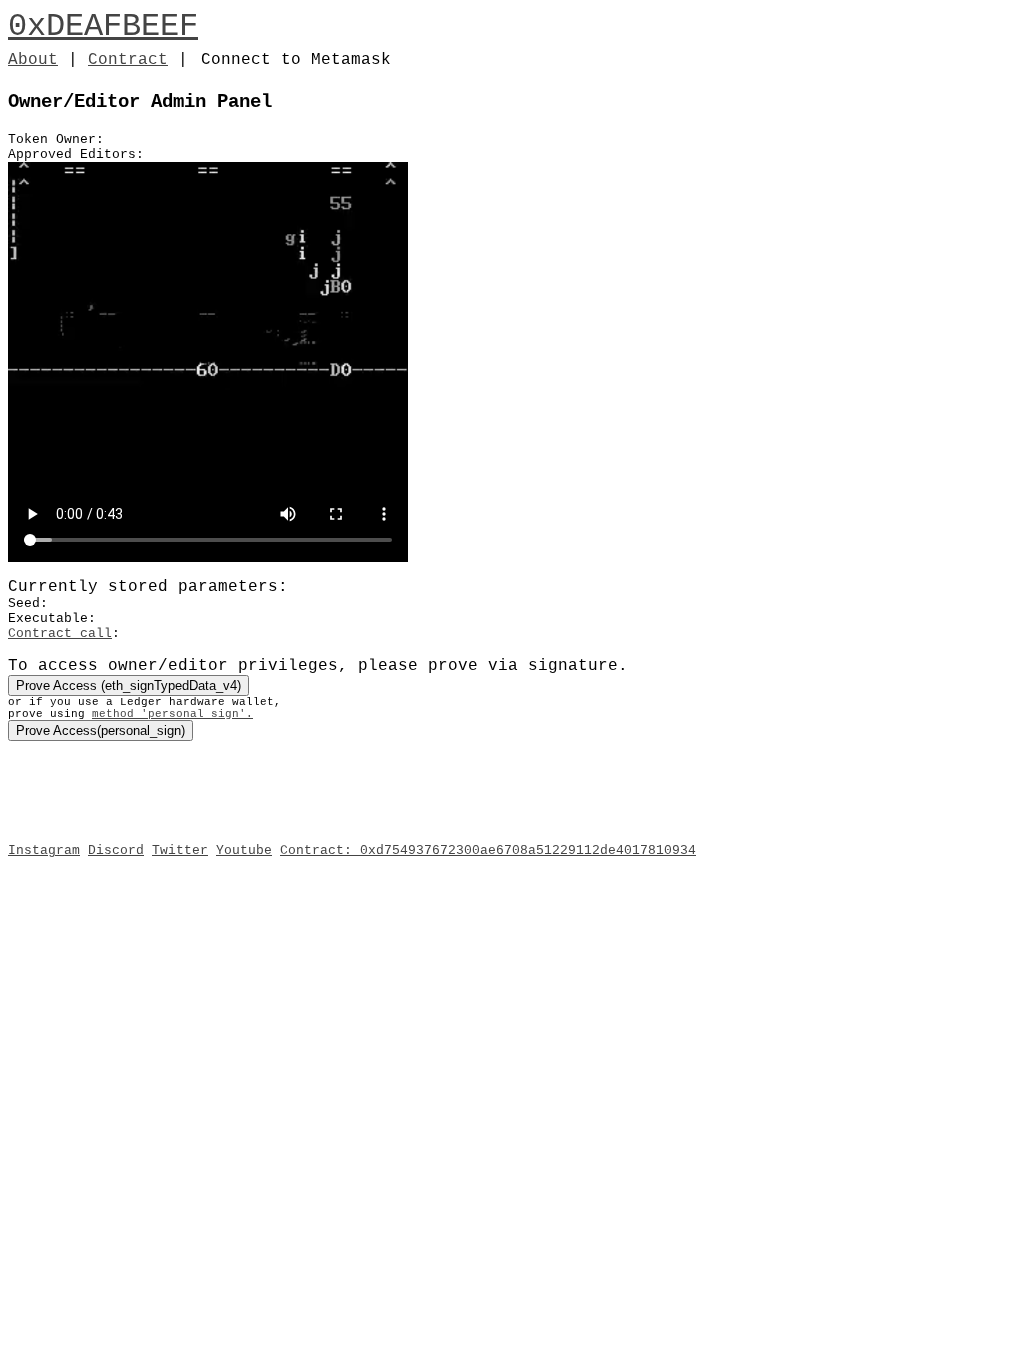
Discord (116, 850)
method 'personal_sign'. (172, 714)
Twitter (180, 850)
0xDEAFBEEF (103, 26)
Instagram (44, 850)
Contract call (60, 633)
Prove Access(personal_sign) (100, 730)
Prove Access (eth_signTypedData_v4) (128, 685)
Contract (128, 60)
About (33, 60)
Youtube (244, 850)
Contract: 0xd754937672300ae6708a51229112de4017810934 (488, 850)
